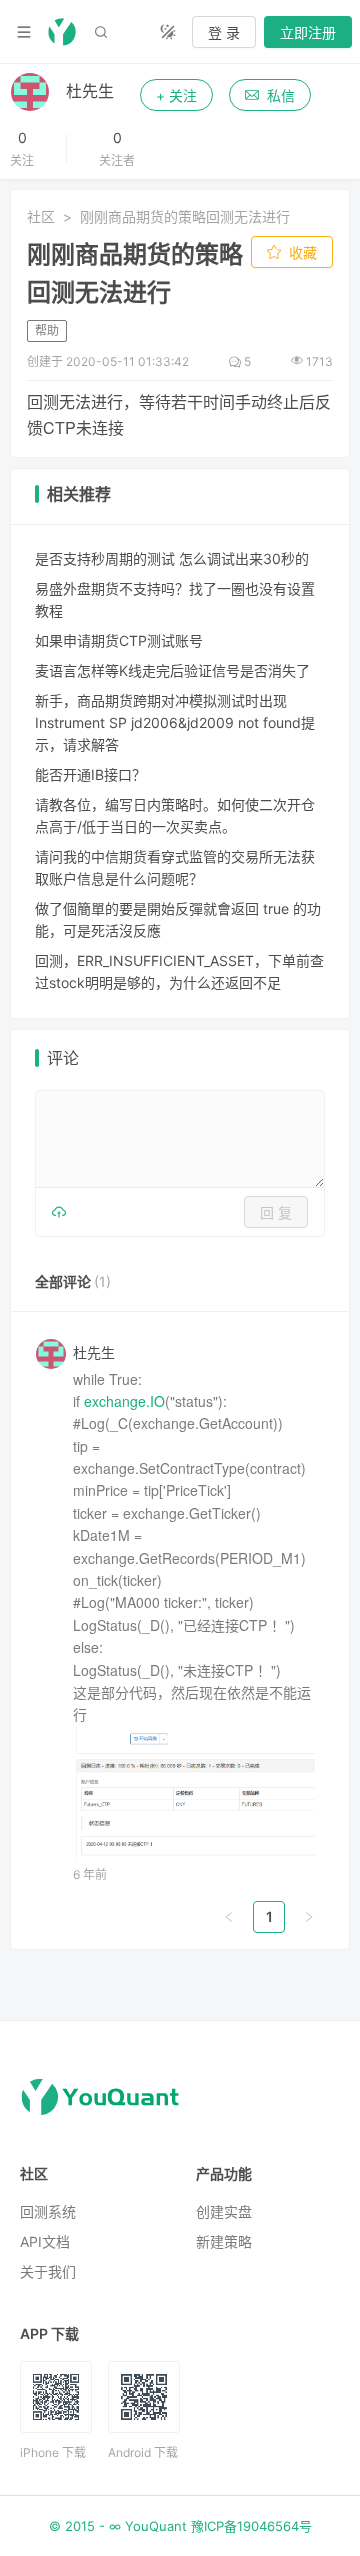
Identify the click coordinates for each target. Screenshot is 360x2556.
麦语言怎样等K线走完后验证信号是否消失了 (172, 670)
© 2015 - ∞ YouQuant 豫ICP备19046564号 (180, 2526)
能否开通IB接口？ (90, 774)
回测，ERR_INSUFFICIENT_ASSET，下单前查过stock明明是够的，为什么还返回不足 (179, 971)
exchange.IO (124, 1401)
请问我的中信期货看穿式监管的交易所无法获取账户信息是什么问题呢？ (175, 867)
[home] (62, 32)
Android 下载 (143, 2452)
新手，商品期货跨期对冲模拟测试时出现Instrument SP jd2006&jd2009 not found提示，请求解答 (175, 722)
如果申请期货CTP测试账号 (119, 640)
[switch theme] (168, 32)
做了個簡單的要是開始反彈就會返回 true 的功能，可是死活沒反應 (178, 919)
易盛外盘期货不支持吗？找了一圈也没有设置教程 (175, 599)
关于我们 (48, 2271)
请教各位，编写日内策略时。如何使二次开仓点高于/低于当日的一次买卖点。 (175, 815)
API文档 (45, 2241)
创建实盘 (224, 2211)
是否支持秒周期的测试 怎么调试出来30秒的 (172, 558)
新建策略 (224, 2241)
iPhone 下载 (53, 2452)
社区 (41, 216)
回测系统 (48, 2211)
